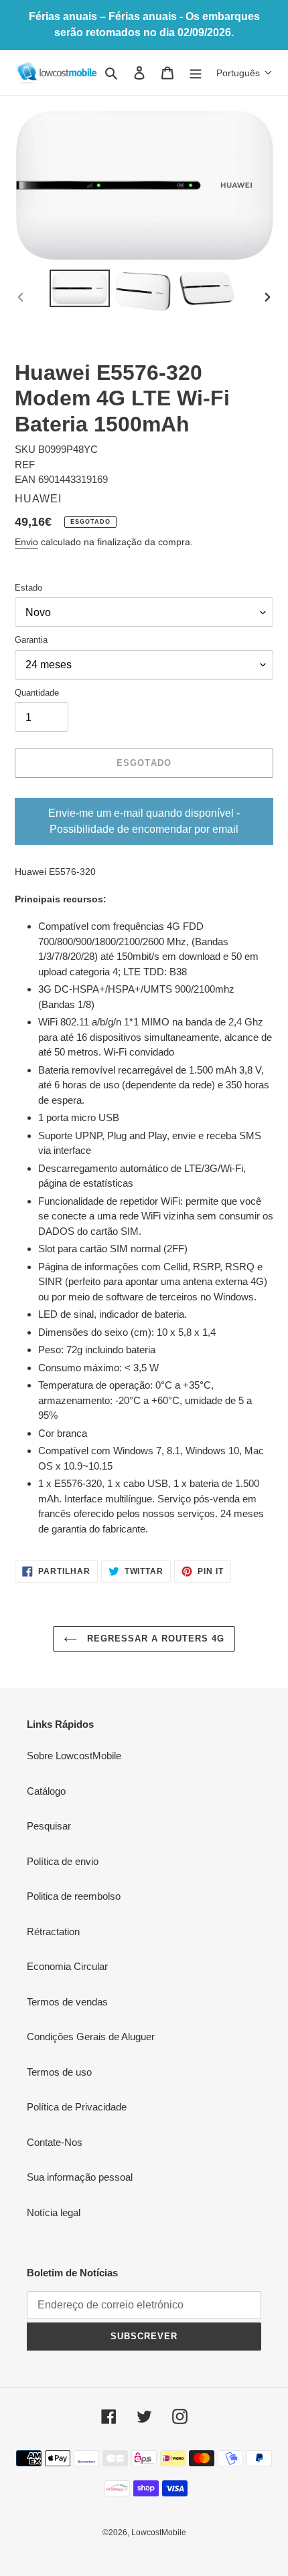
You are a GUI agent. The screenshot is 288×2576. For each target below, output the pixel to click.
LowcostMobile (159, 2533)
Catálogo (46, 1791)
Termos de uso (59, 2072)
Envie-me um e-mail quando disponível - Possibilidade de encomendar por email (144, 821)
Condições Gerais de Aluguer (91, 2037)
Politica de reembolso (74, 1896)
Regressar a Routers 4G (154, 1639)
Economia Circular (67, 1966)
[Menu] (196, 73)
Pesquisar (49, 1826)
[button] (244, 73)
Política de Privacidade (77, 2107)
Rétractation (53, 1931)
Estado (28, 588)
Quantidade (37, 693)
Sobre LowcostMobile (74, 1756)
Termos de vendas (67, 2002)
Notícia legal (54, 2212)
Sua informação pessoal (80, 2177)
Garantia (31, 640)
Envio (26, 542)
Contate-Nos (55, 2142)
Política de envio (63, 1861)
